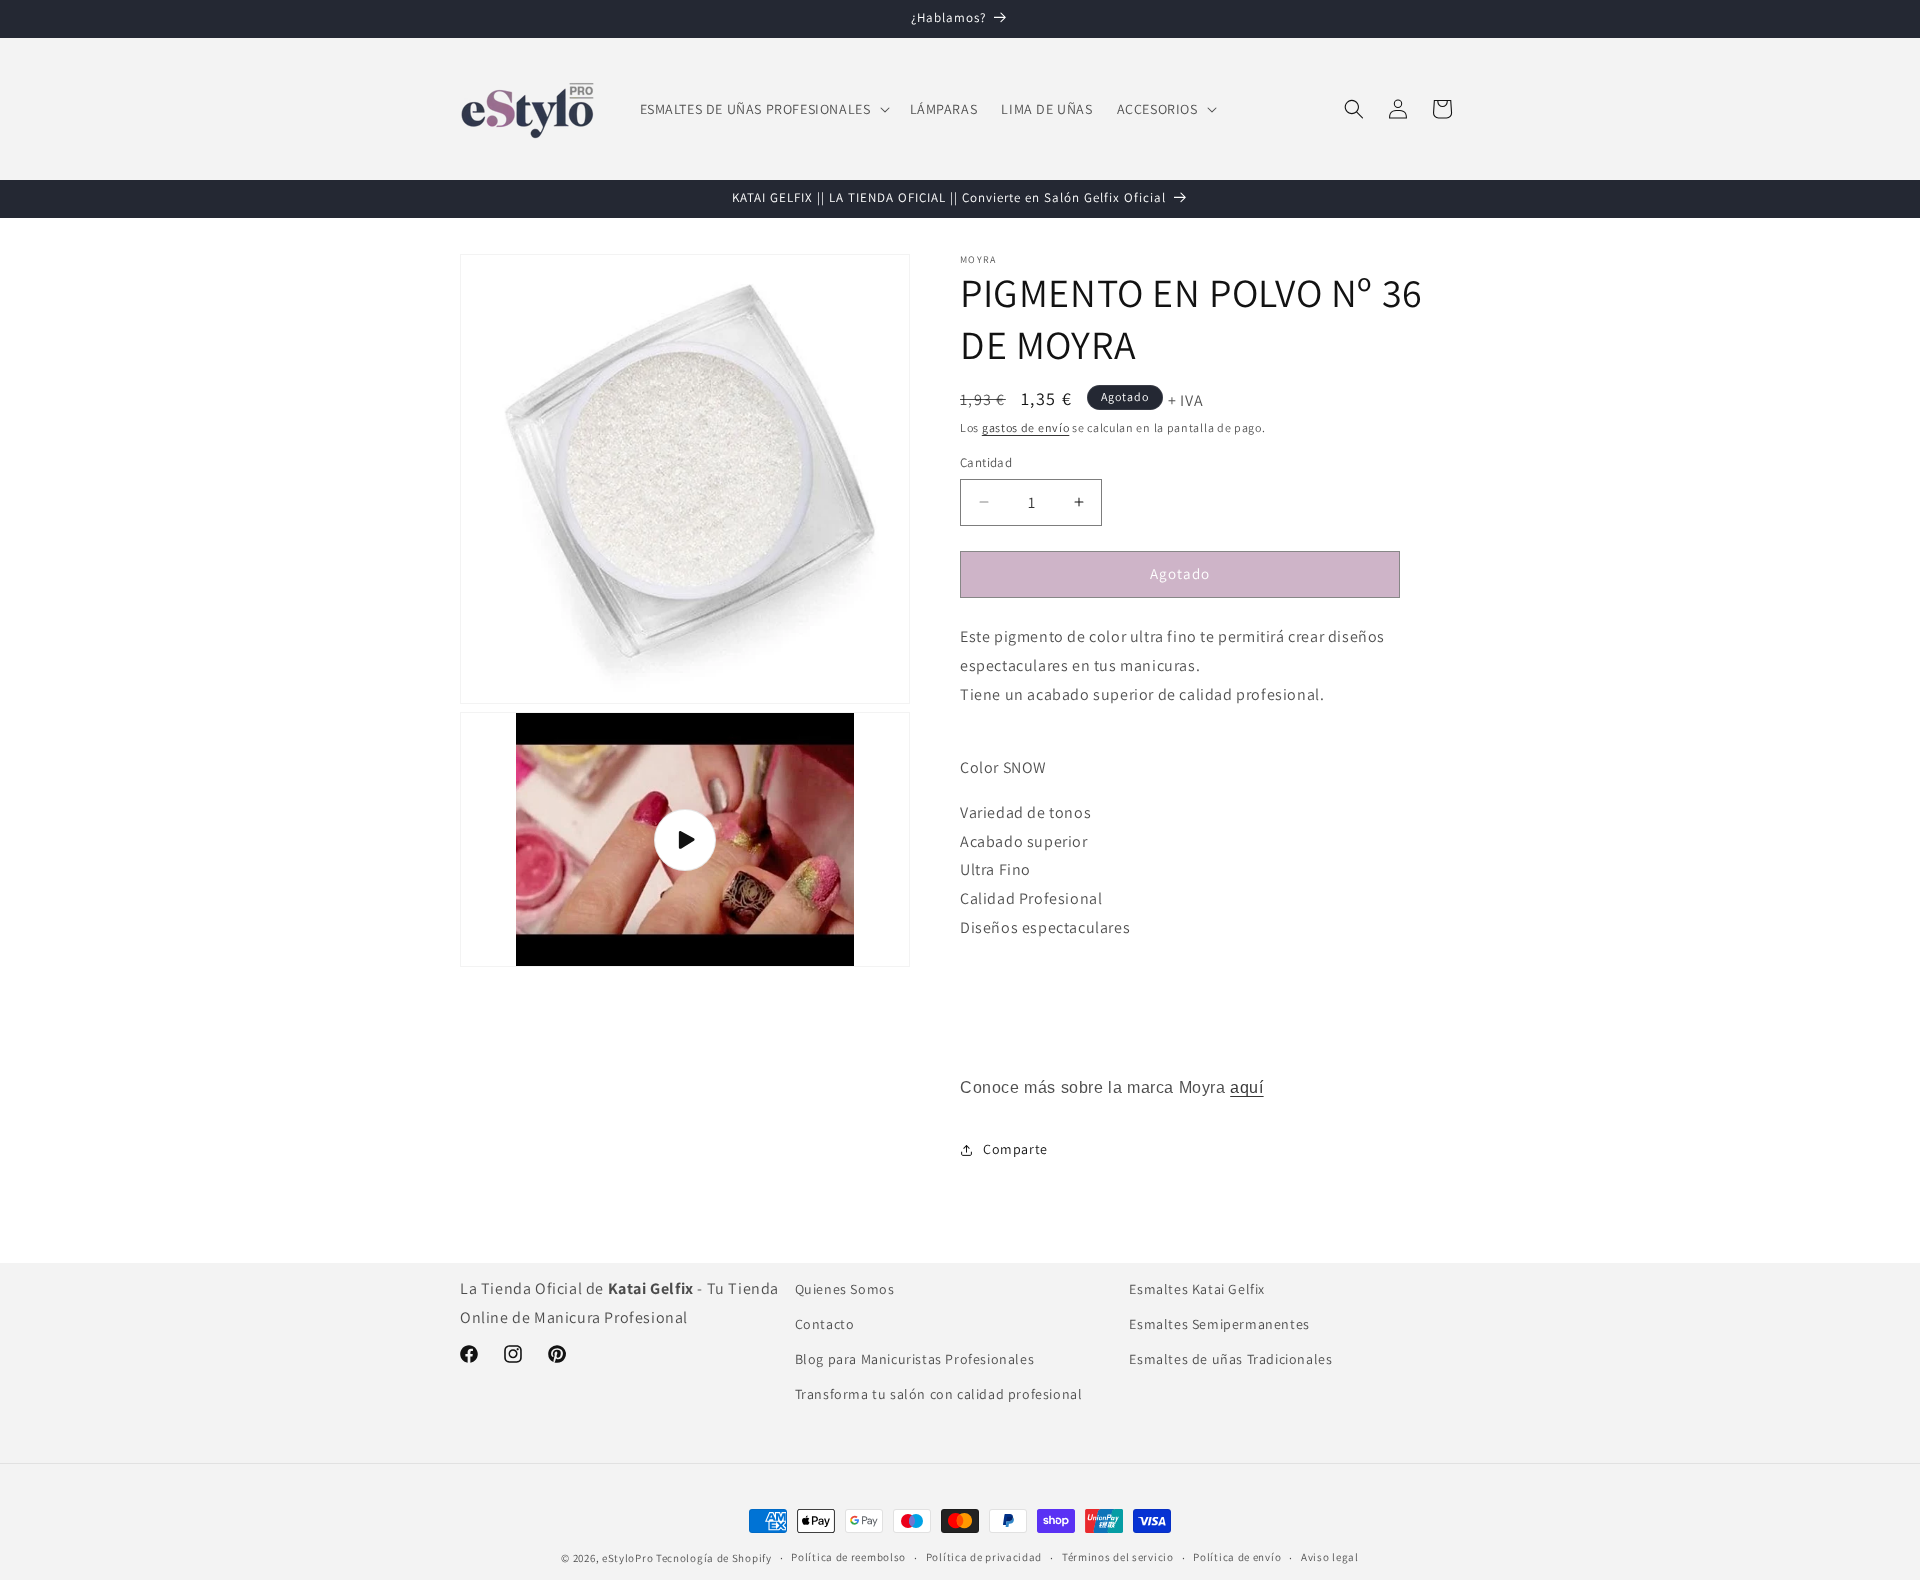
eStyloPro (627, 1558)
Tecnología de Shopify (714, 1558)
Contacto (825, 1324)
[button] (763, 109)
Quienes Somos (845, 1289)
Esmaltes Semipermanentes (1219, 1324)
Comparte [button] (1015, 1149)
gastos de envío (1026, 427)
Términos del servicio (1118, 1557)
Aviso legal (1330, 1557)
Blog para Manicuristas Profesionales (915, 1359)
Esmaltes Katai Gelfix (1197, 1289)
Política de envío (1237, 1557)
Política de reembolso (848, 1557)
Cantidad (986, 462)
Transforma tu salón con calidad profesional (939, 1394)
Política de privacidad (984, 1557)
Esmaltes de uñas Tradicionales (1230, 1359)
